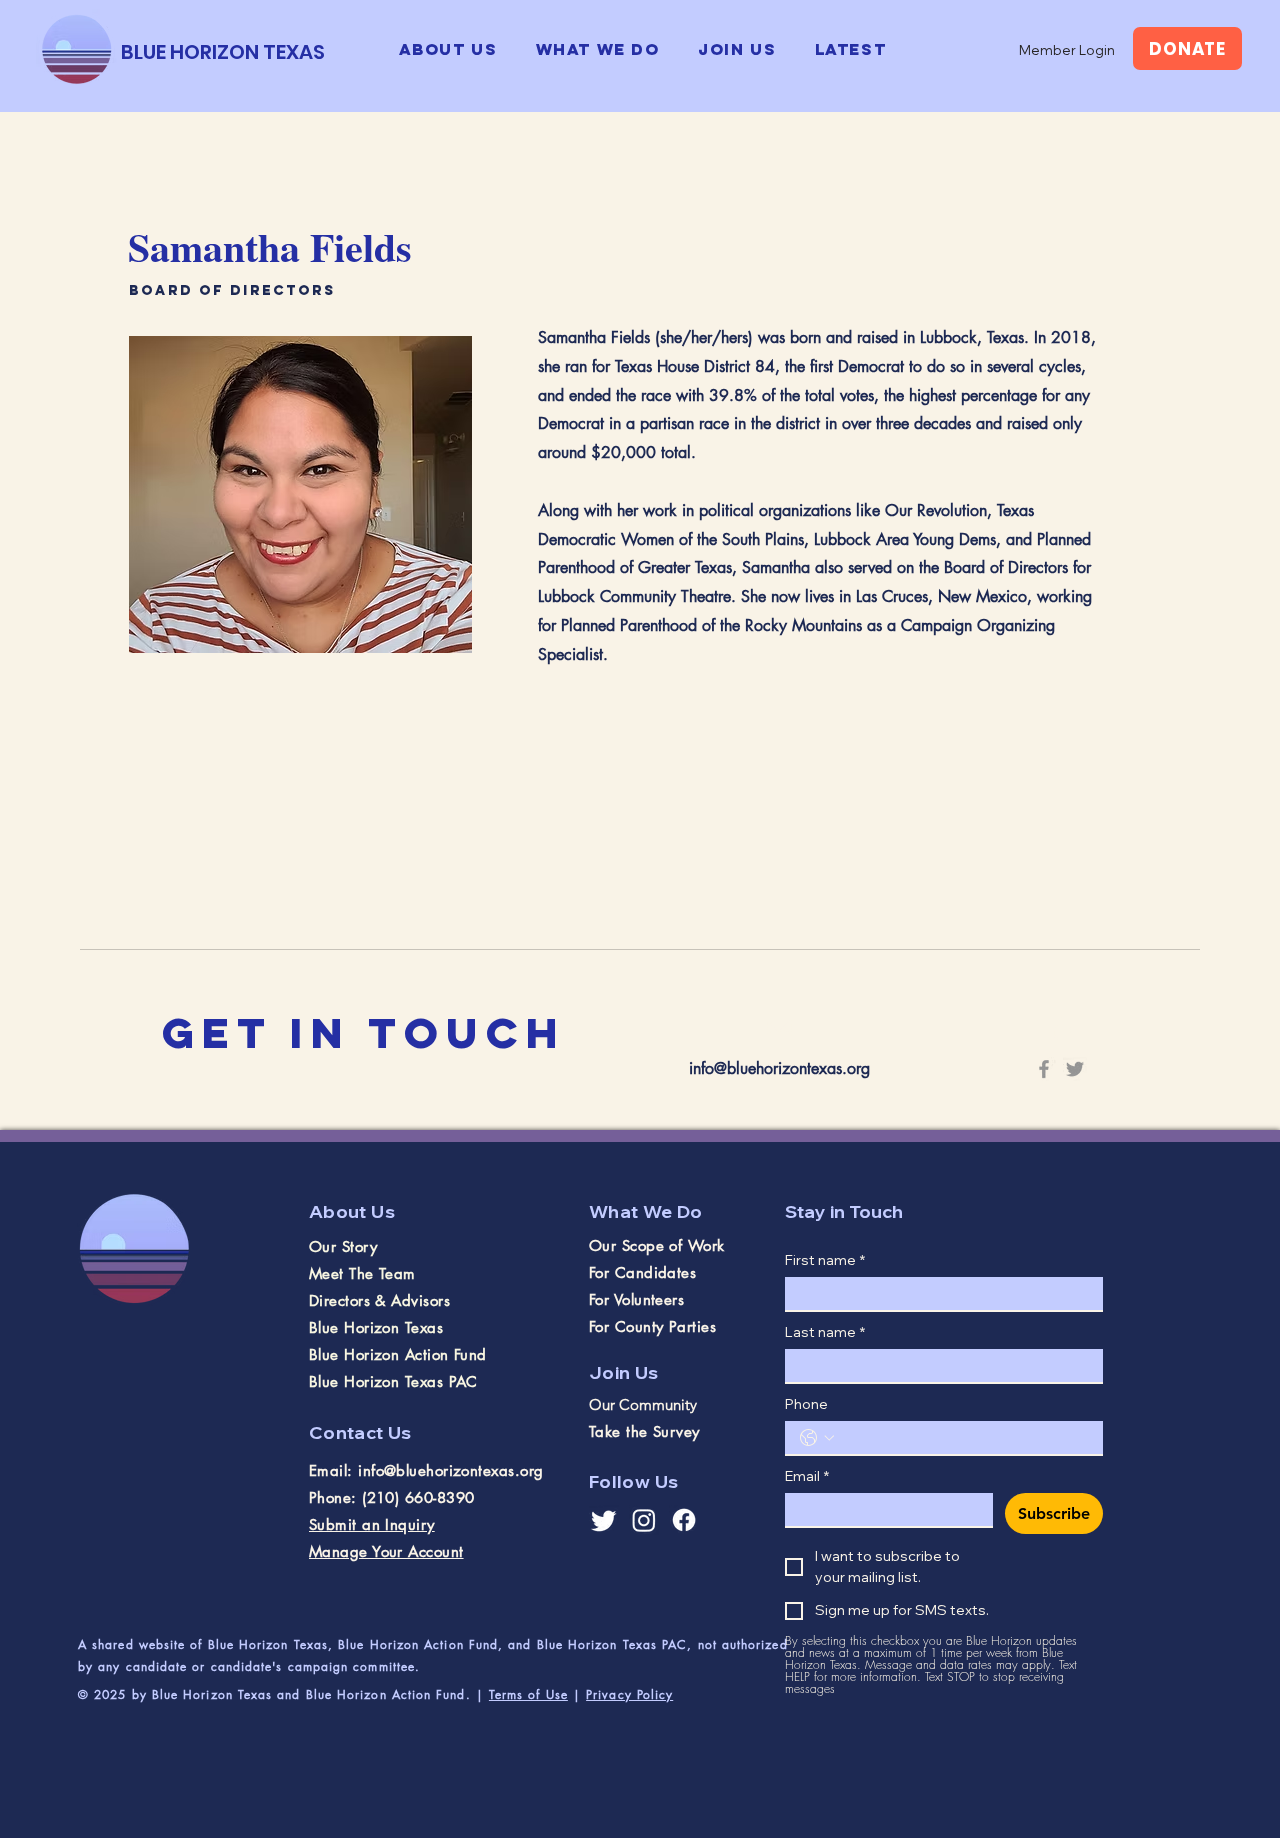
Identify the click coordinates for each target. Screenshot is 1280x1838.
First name (825, 1260)
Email (807, 1476)
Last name (825, 1332)
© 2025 (105, 1694)
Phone (806, 1404)
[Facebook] (1044, 1069)
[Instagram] (644, 1520)
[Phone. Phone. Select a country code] (817, 1438)
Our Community (643, 1404)
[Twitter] (1075, 1069)
